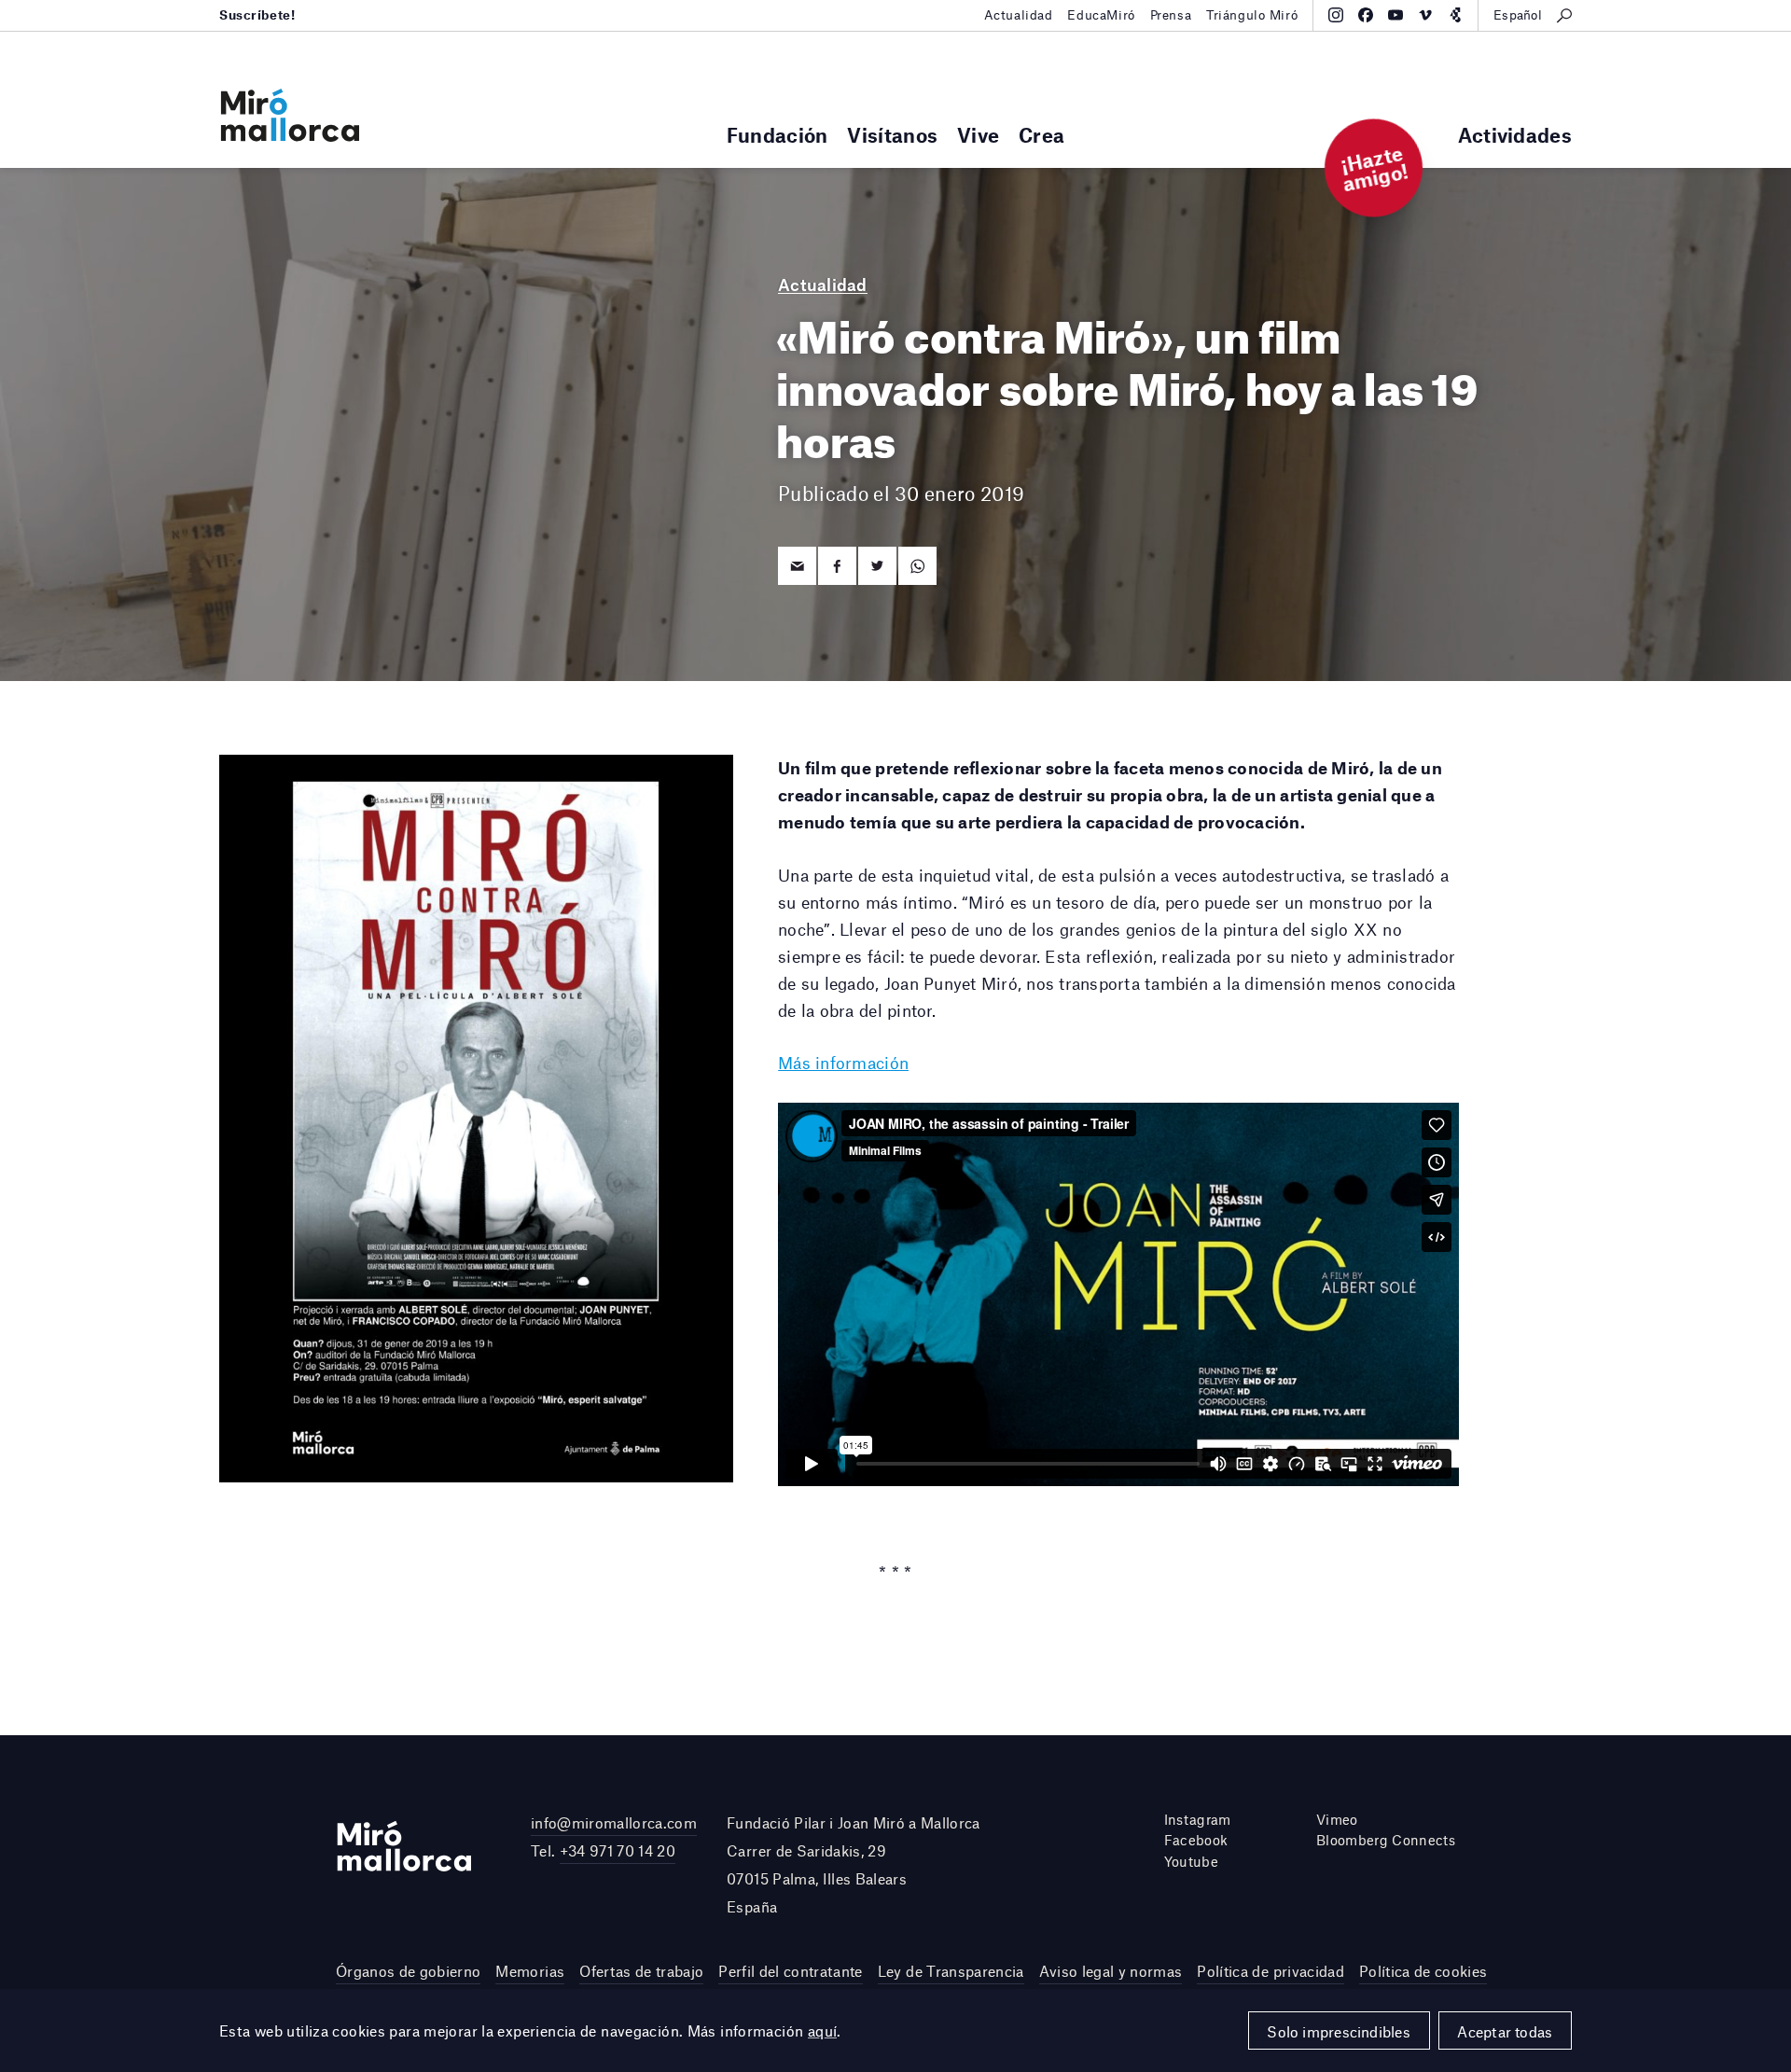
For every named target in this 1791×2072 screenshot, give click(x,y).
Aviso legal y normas (1111, 1971)
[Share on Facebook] (837, 566)
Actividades (1515, 135)
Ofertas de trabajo (641, 1971)
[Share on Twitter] (877, 566)
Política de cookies (1423, 1971)
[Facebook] (1366, 15)
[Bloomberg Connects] (1455, 15)
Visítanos (892, 135)
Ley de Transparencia (951, 1971)
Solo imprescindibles (1339, 2031)
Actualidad (1019, 15)
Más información (843, 1063)
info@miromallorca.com (614, 1822)
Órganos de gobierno (408, 1971)
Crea (1041, 135)
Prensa (1171, 15)
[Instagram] (1336, 15)
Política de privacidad (1270, 1971)
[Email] (797, 566)
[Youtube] (1395, 15)
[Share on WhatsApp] (917, 566)
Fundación (777, 135)
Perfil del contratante (790, 1971)
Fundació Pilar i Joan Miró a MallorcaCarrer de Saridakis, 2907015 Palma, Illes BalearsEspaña (854, 1865)
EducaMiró (1101, 15)
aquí (823, 2030)
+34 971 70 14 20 (618, 1850)
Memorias (530, 1971)
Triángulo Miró (1252, 15)
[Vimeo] (1425, 15)
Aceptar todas (1505, 2031)
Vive (978, 135)
